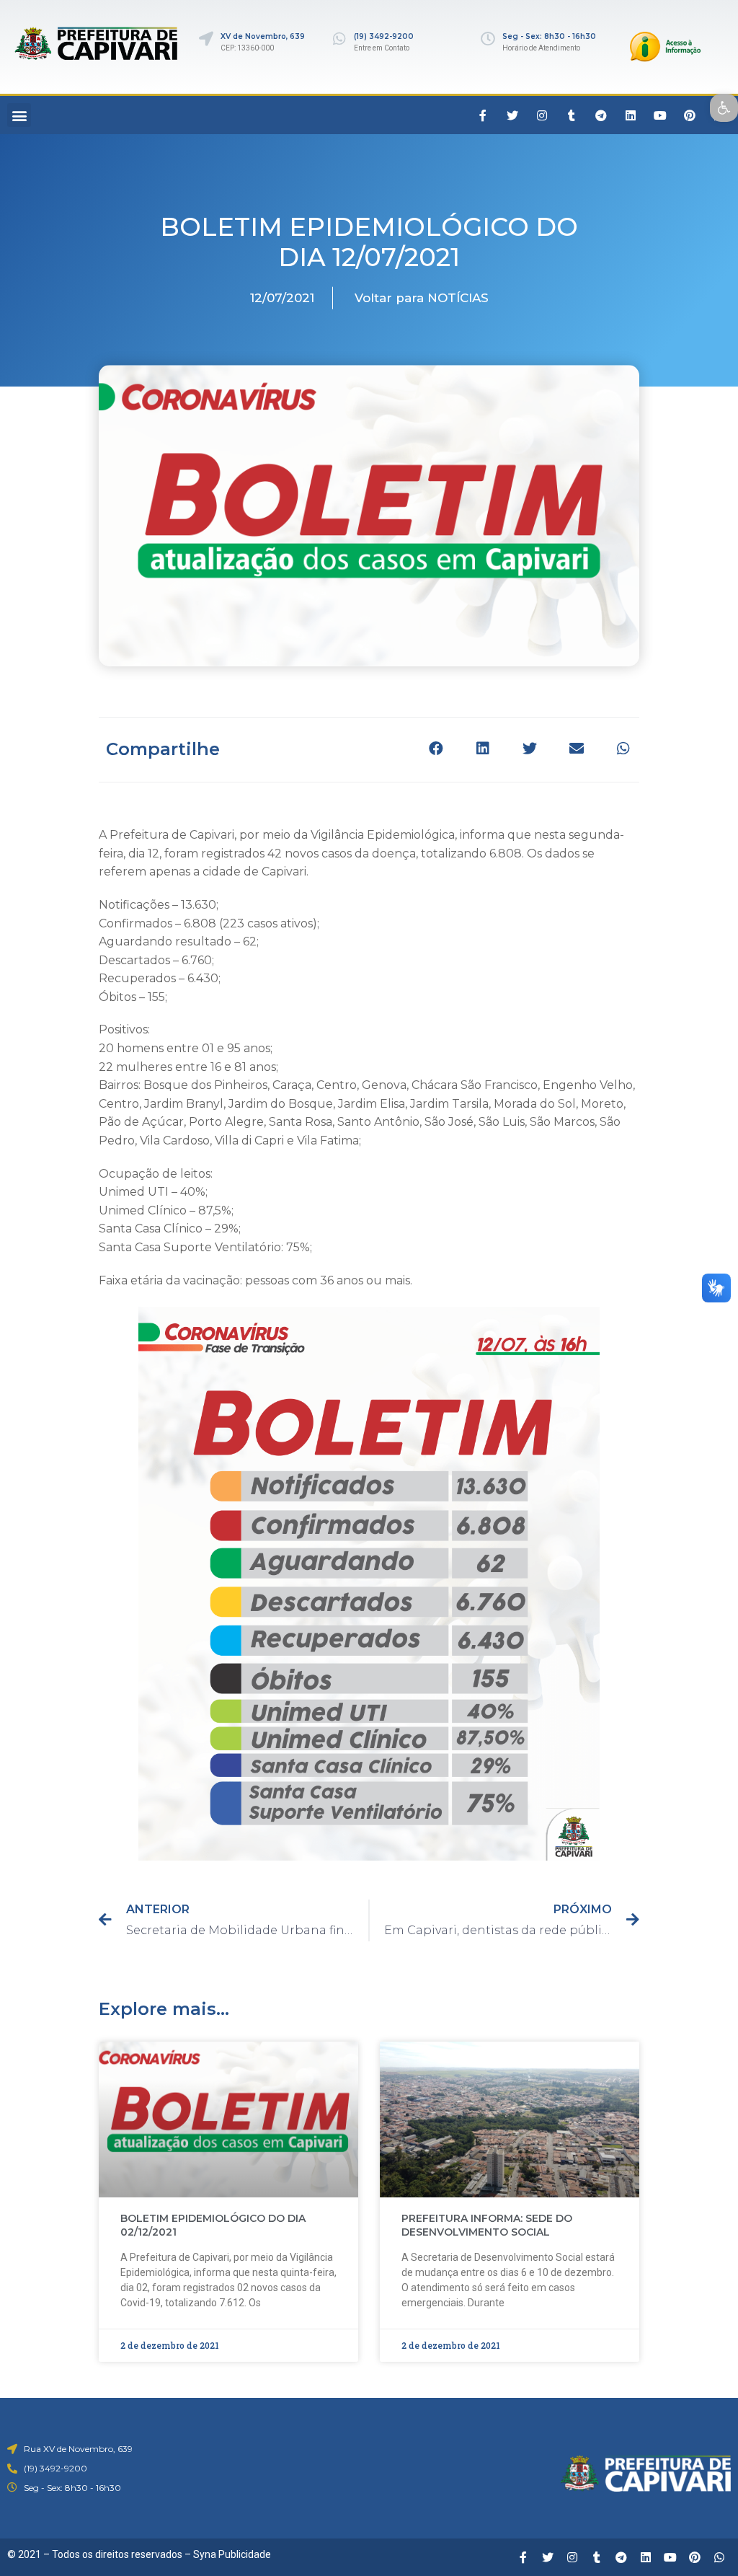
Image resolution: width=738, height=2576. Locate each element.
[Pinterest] (690, 115)
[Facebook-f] (483, 115)
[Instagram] (542, 115)
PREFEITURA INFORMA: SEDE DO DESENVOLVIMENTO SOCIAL (487, 2226)
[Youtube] (660, 115)
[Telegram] (601, 115)
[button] (19, 115)
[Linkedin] (631, 115)
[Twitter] (512, 115)
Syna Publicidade (232, 2554)
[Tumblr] (572, 115)
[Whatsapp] (719, 2557)
